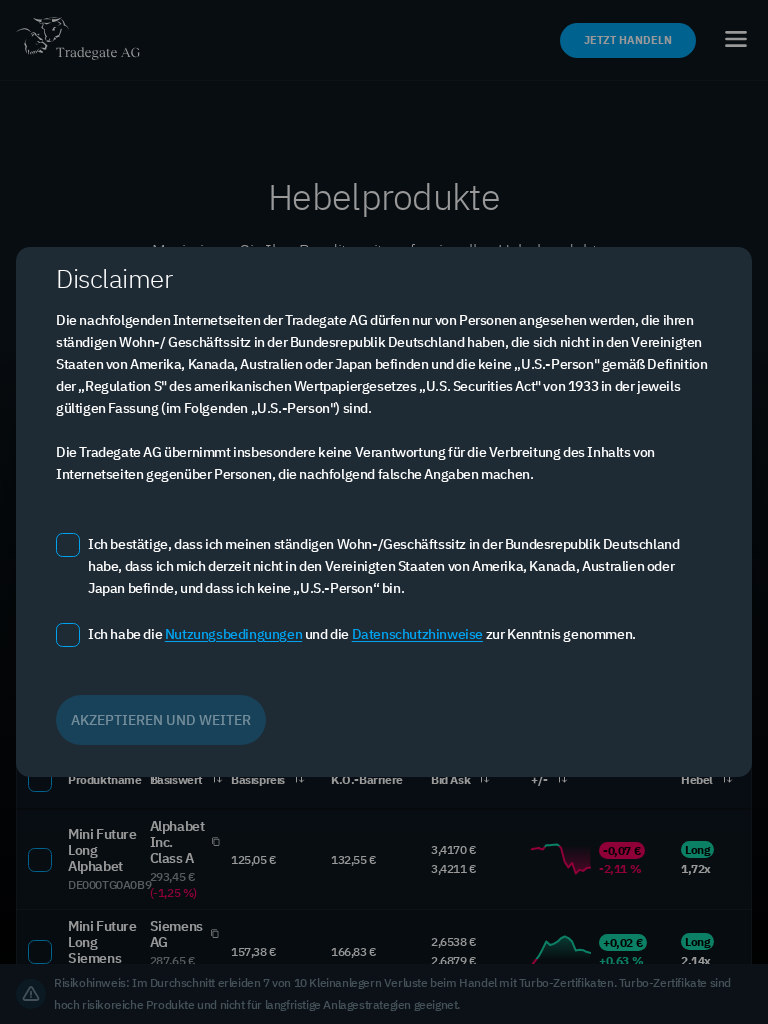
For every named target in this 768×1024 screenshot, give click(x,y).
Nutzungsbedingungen (233, 634)
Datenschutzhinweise (417, 634)
